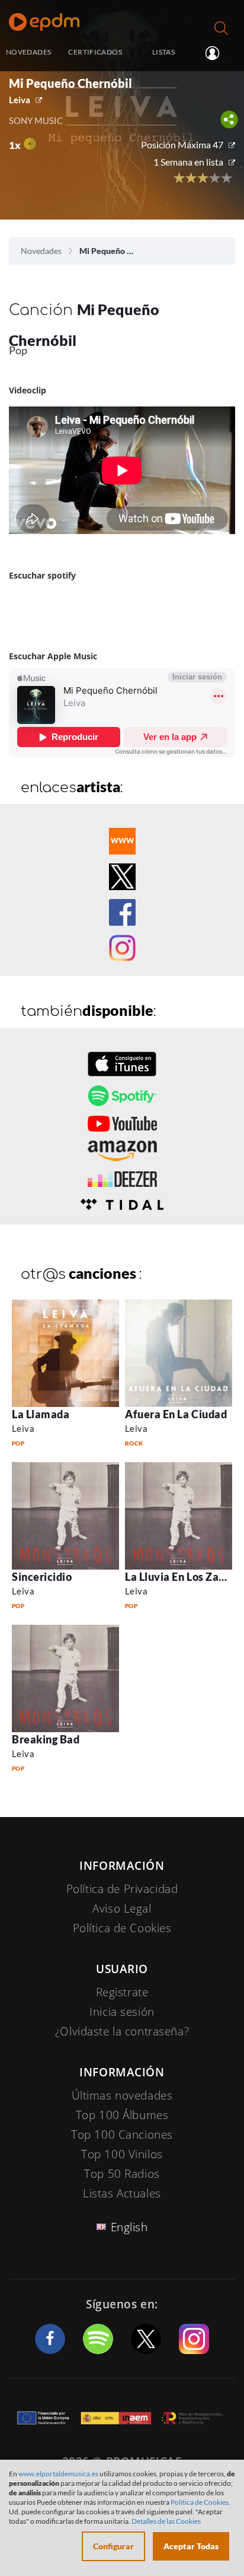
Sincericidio (42, 1577)
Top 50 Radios (122, 2174)
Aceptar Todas (191, 2546)
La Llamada (41, 1414)
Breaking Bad (46, 1739)
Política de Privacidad (122, 1889)
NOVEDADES (28, 52)
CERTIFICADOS (95, 52)
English (129, 2227)
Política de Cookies (122, 1928)
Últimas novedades (122, 2095)
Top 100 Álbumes (122, 2115)
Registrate (122, 1992)
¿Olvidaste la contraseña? (122, 2031)
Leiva (20, 100)
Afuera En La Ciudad (176, 1414)
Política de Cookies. (200, 2502)
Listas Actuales (122, 2193)
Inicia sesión (217, 53)
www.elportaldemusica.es (58, 2474)
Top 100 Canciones (122, 2135)
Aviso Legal (122, 1908)
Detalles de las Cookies (166, 2521)
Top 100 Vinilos (122, 2154)
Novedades (41, 251)
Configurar (113, 2546)
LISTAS (163, 52)
